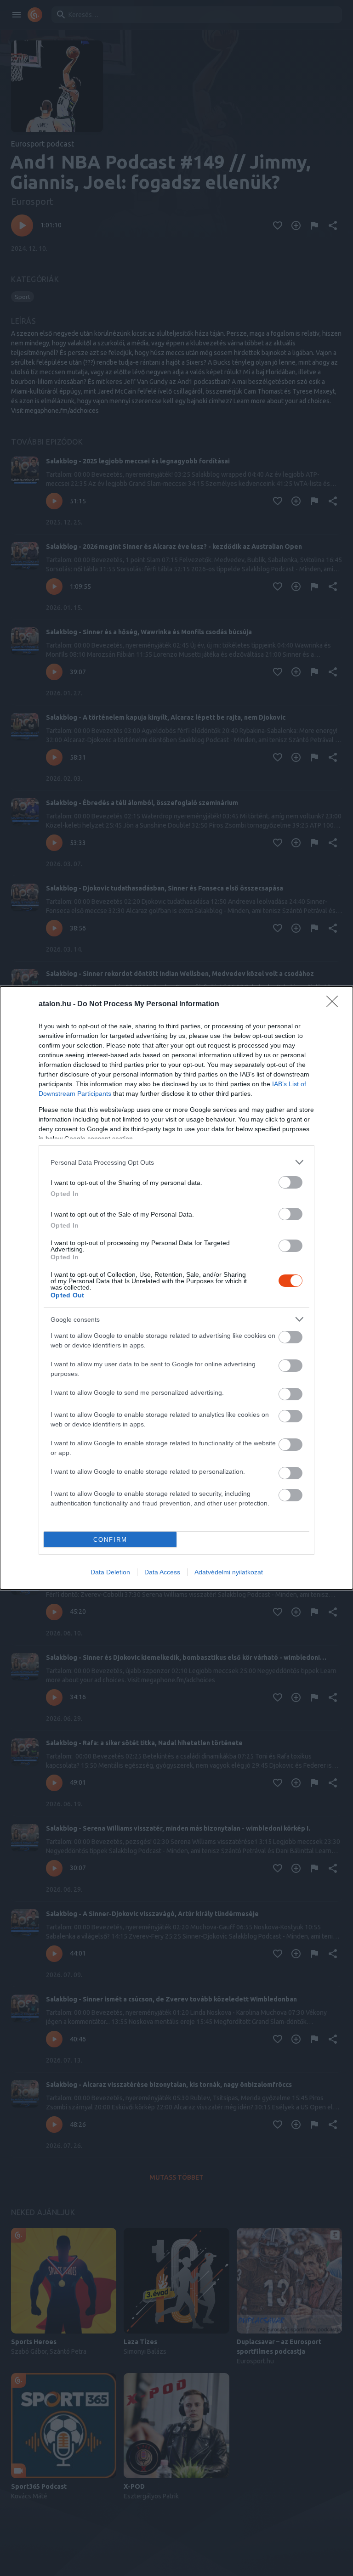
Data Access (162, 1572)
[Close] (335, 1004)
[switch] (290, 1182)
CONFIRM (110, 1540)
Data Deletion (110, 1572)
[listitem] (176, 1162)
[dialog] (176, 1288)
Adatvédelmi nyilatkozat (229, 1572)
